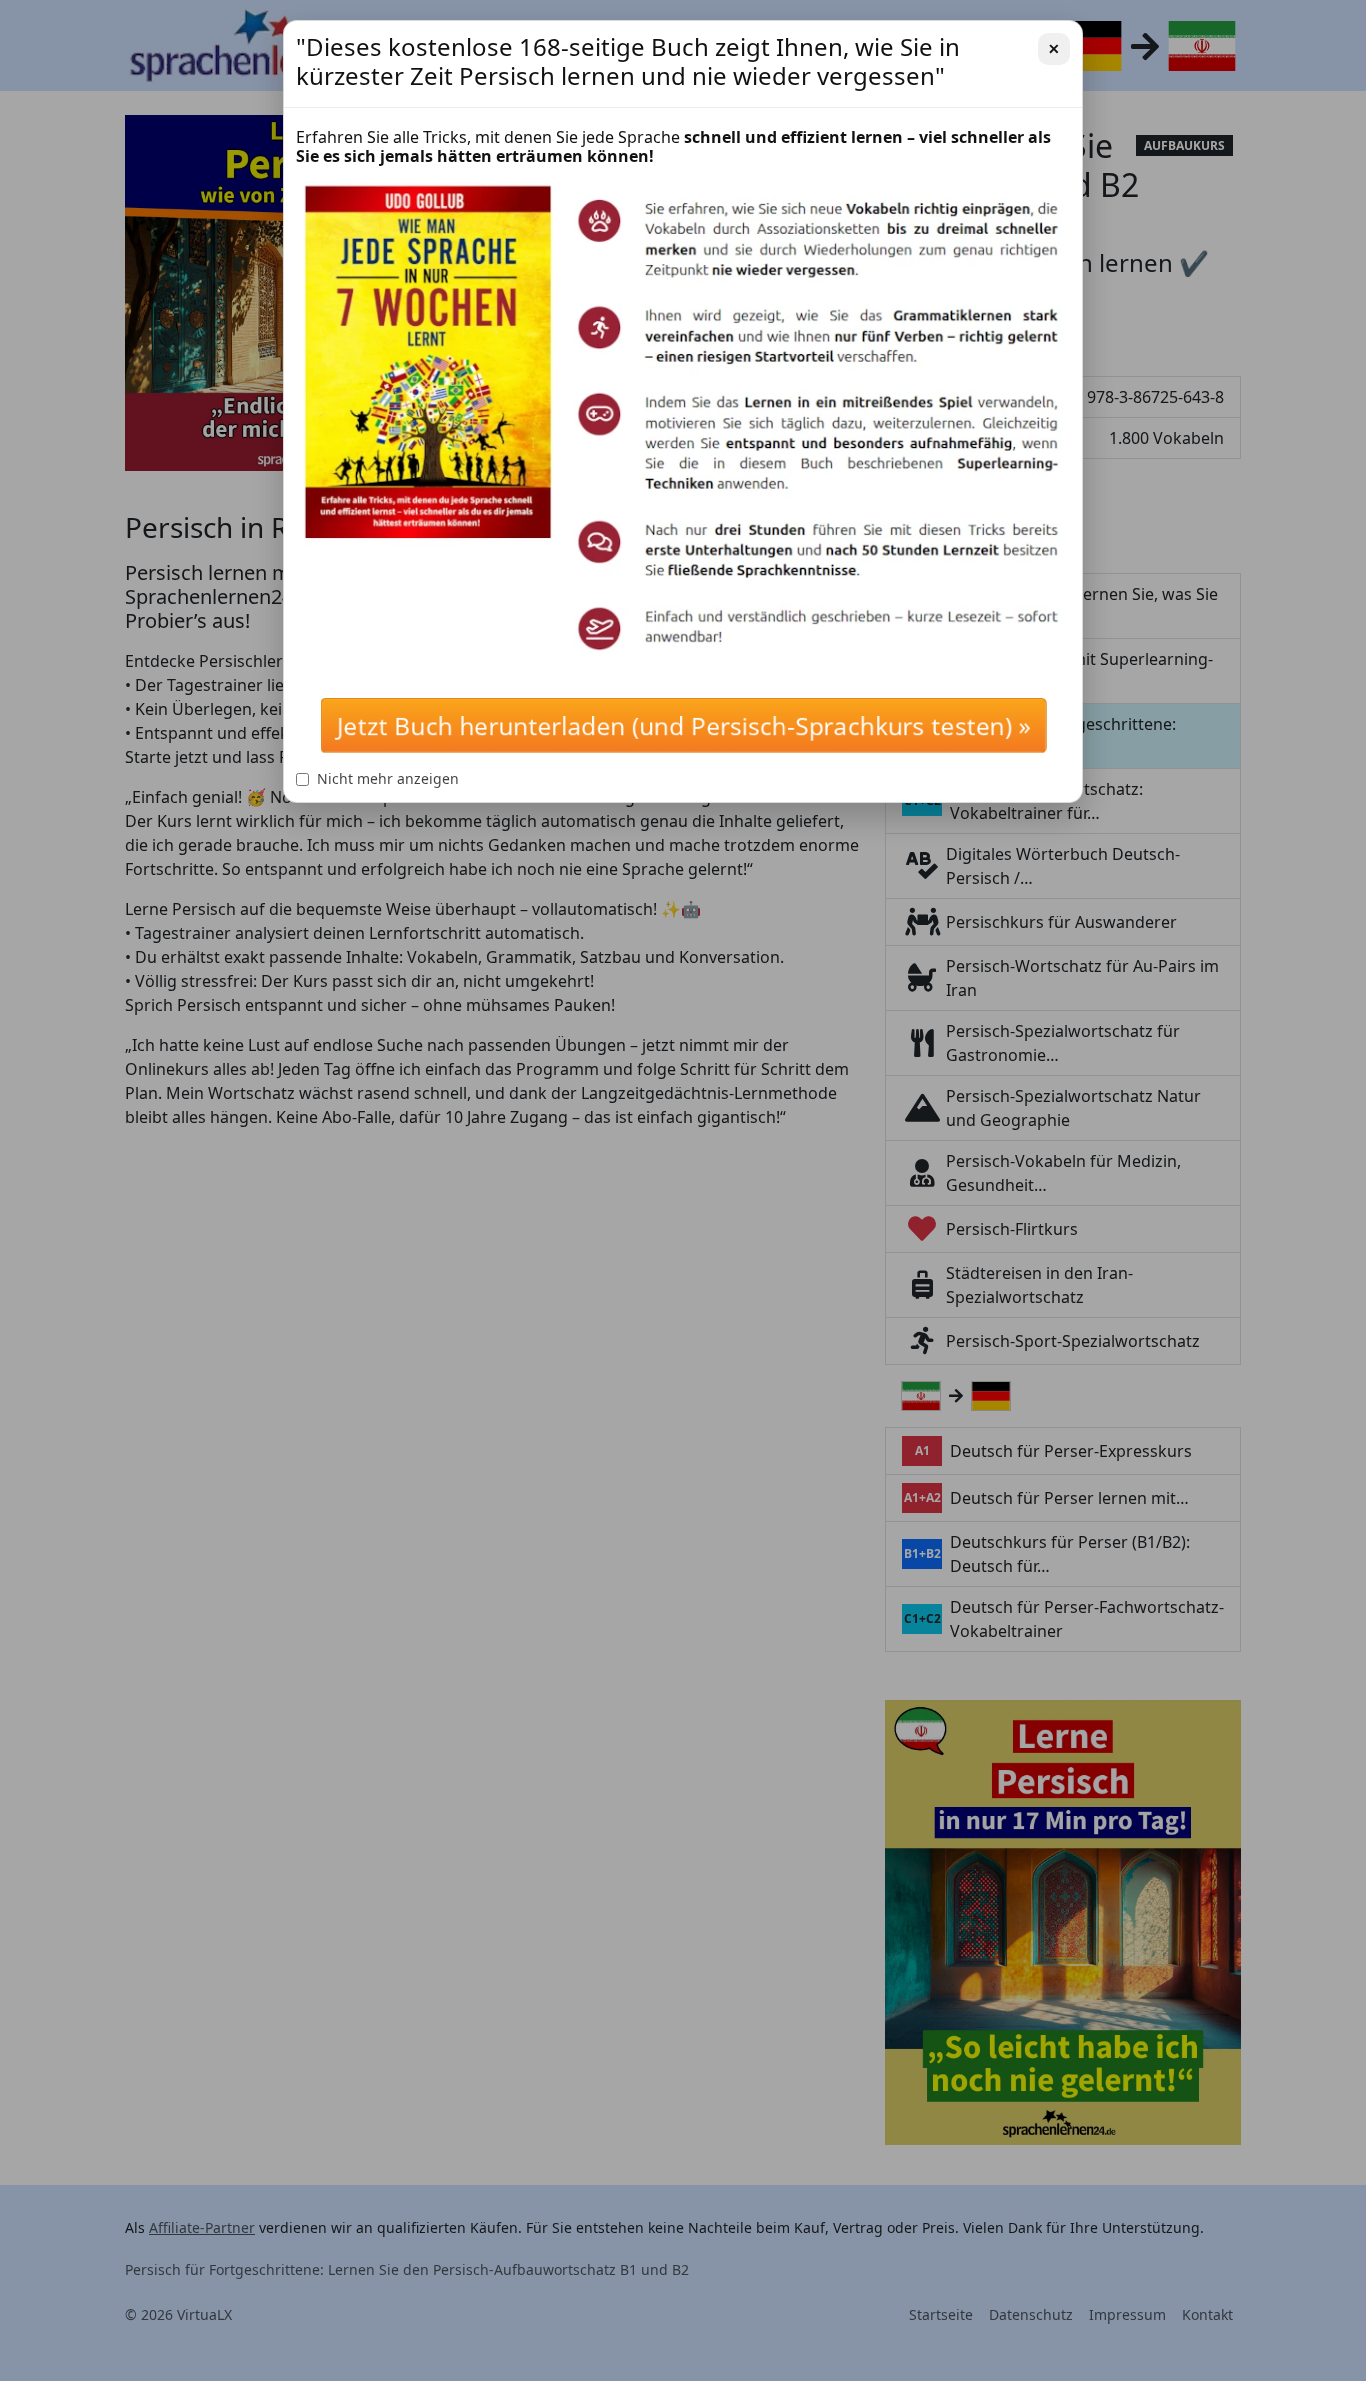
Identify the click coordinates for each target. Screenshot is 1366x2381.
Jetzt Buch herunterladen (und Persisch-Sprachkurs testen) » (683, 725)
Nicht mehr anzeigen (388, 778)
